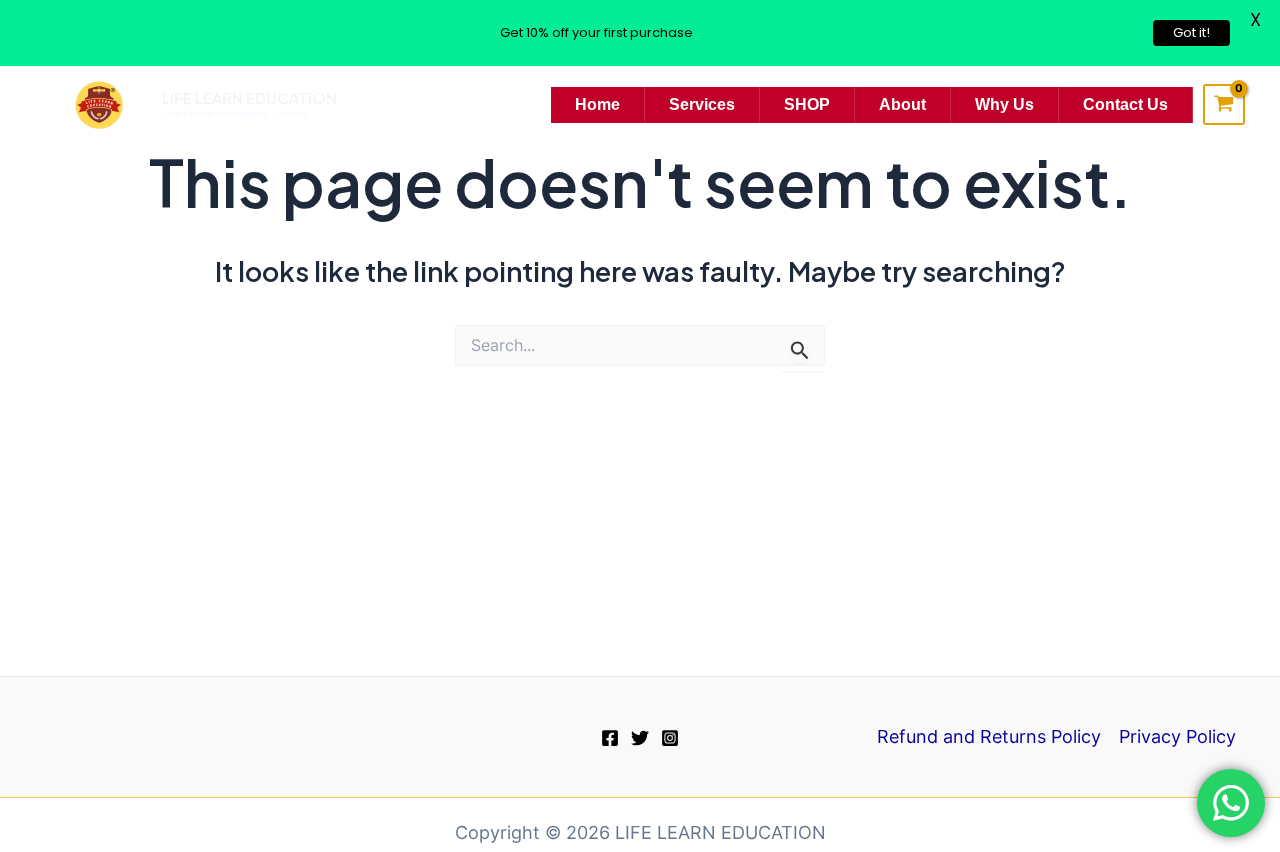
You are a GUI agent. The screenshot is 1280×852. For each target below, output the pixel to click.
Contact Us (1125, 104)
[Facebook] (610, 738)
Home (597, 104)
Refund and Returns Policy (989, 736)
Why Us (1004, 104)
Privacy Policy (1177, 736)
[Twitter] (640, 738)
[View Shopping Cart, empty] (1224, 105)
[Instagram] (670, 738)
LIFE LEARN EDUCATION (249, 97)
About (902, 104)
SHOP (807, 104)
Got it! (1191, 32)
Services (702, 104)
